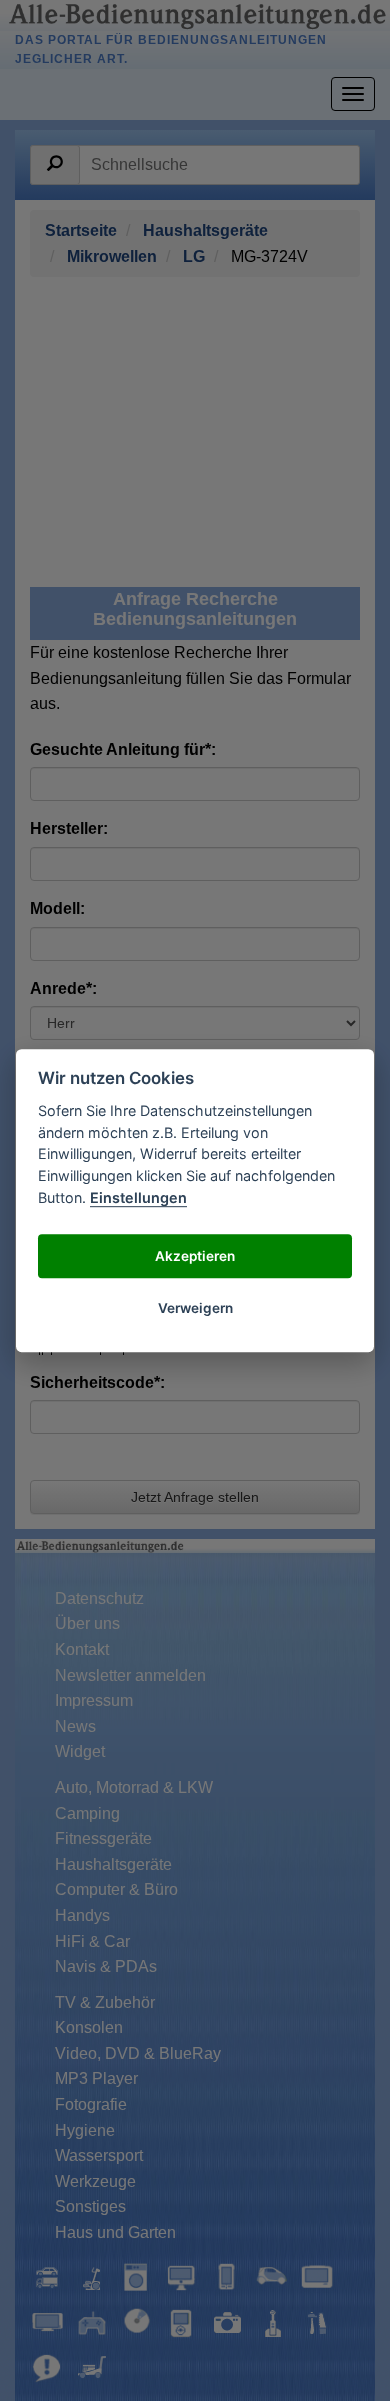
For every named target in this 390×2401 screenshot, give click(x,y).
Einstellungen (138, 1197)
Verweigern (195, 1308)
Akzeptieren (195, 1256)
